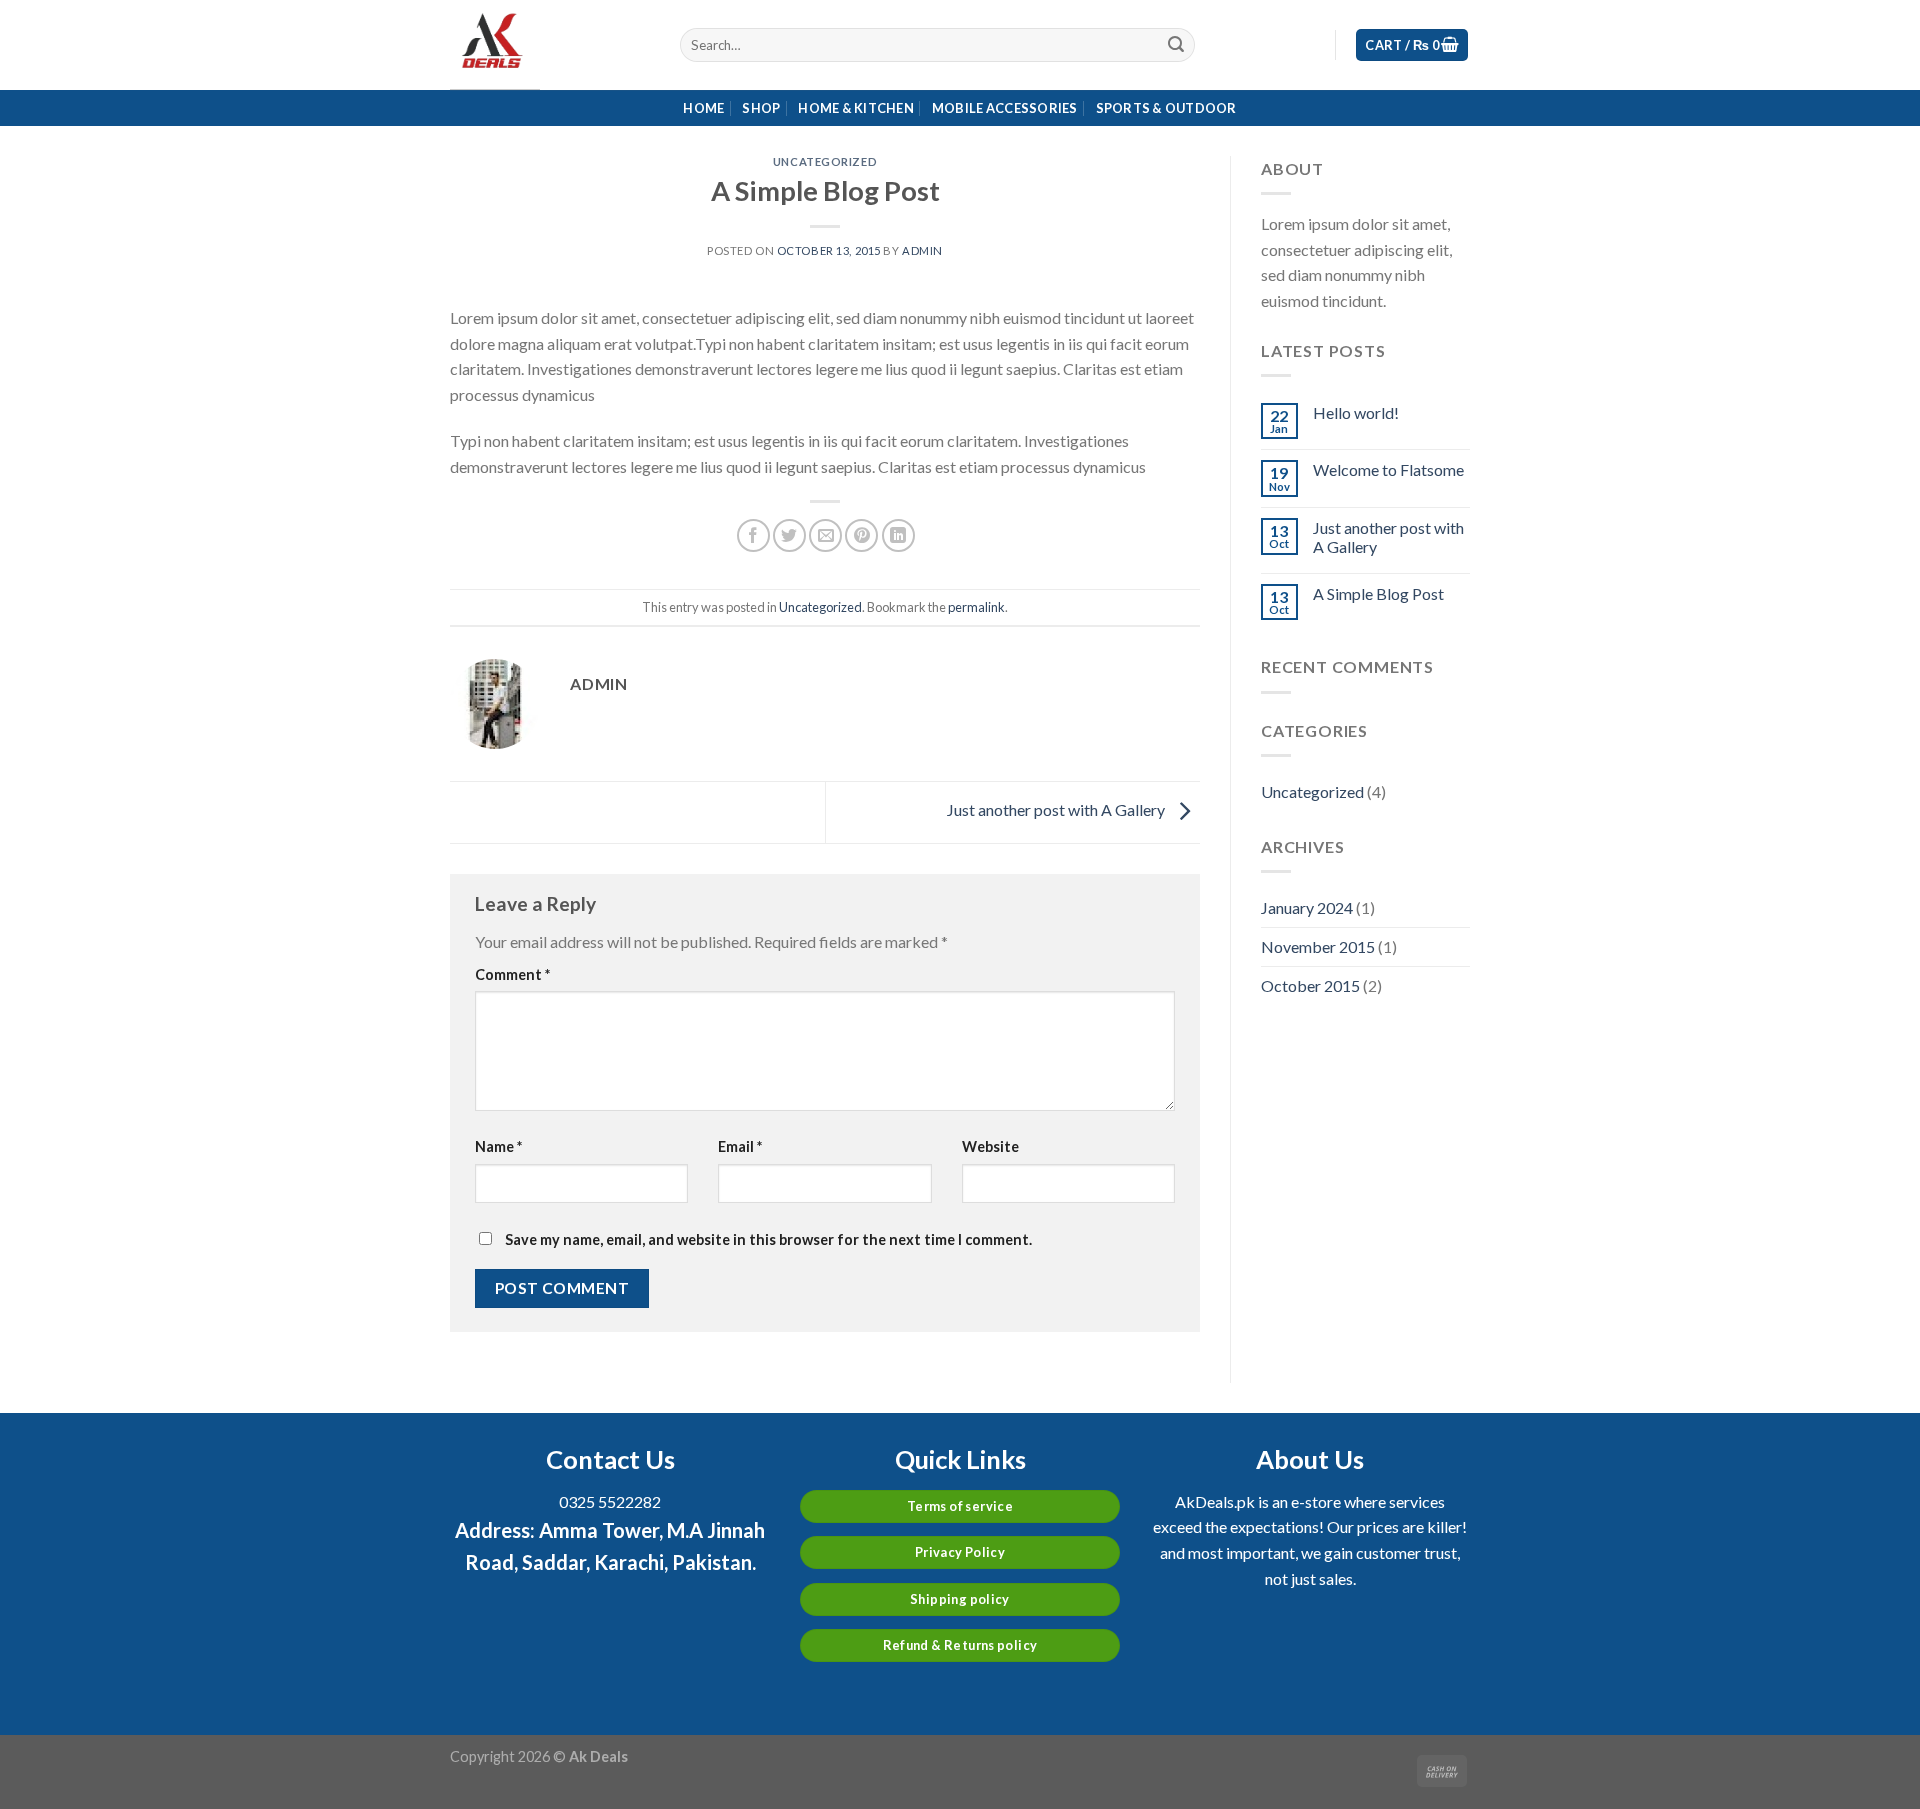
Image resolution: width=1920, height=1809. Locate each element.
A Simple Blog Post (1378, 593)
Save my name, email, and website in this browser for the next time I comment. (768, 1239)
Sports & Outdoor (1166, 108)
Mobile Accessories (1005, 108)
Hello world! (1356, 412)
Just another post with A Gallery (1057, 809)
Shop (761, 108)
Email (740, 1146)
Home (703, 108)
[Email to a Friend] (825, 535)
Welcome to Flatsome (1388, 469)
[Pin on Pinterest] (861, 535)
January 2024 (1307, 907)
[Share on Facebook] (753, 535)
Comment (512, 974)
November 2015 (1318, 946)
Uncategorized (825, 161)
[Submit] (1176, 45)
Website (990, 1146)
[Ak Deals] (550, 45)
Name (498, 1146)
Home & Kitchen (856, 108)
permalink (976, 607)
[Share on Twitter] (789, 535)
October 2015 (1310, 985)
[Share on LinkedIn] (898, 535)
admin (922, 250)
